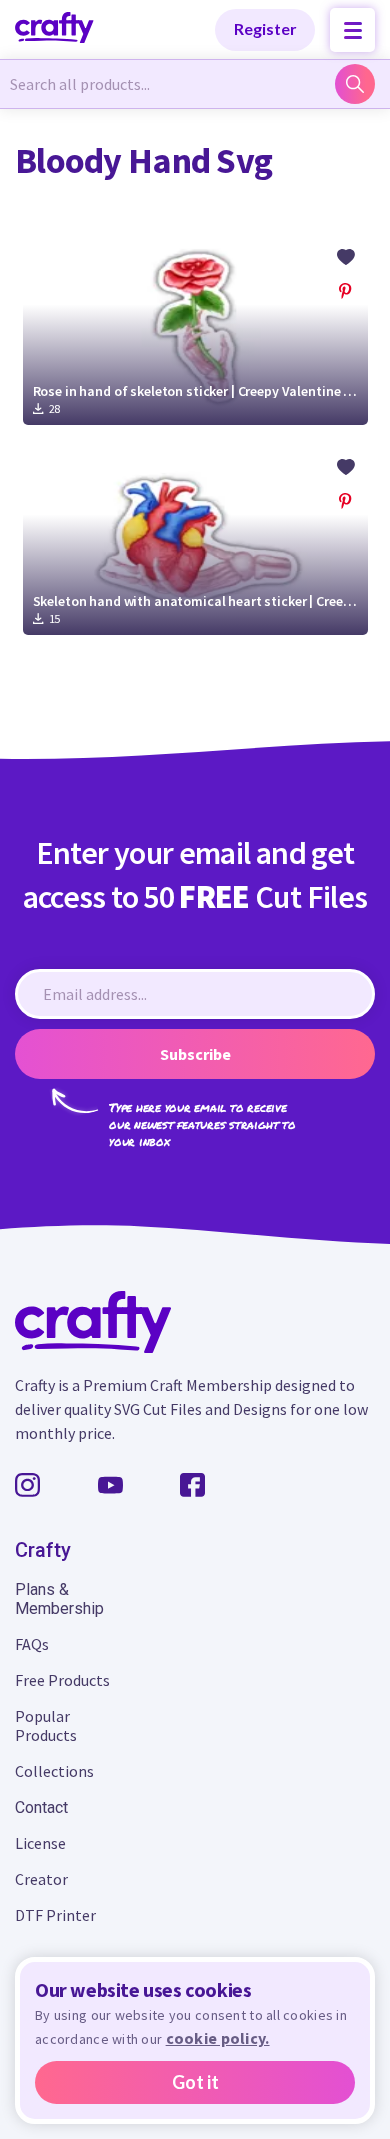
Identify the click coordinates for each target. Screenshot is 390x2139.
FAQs (32, 1644)
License (40, 1843)
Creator (41, 1879)
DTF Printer (55, 1915)
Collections (54, 1771)
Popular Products (46, 1725)
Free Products (62, 1680)
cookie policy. (218, 2038)
